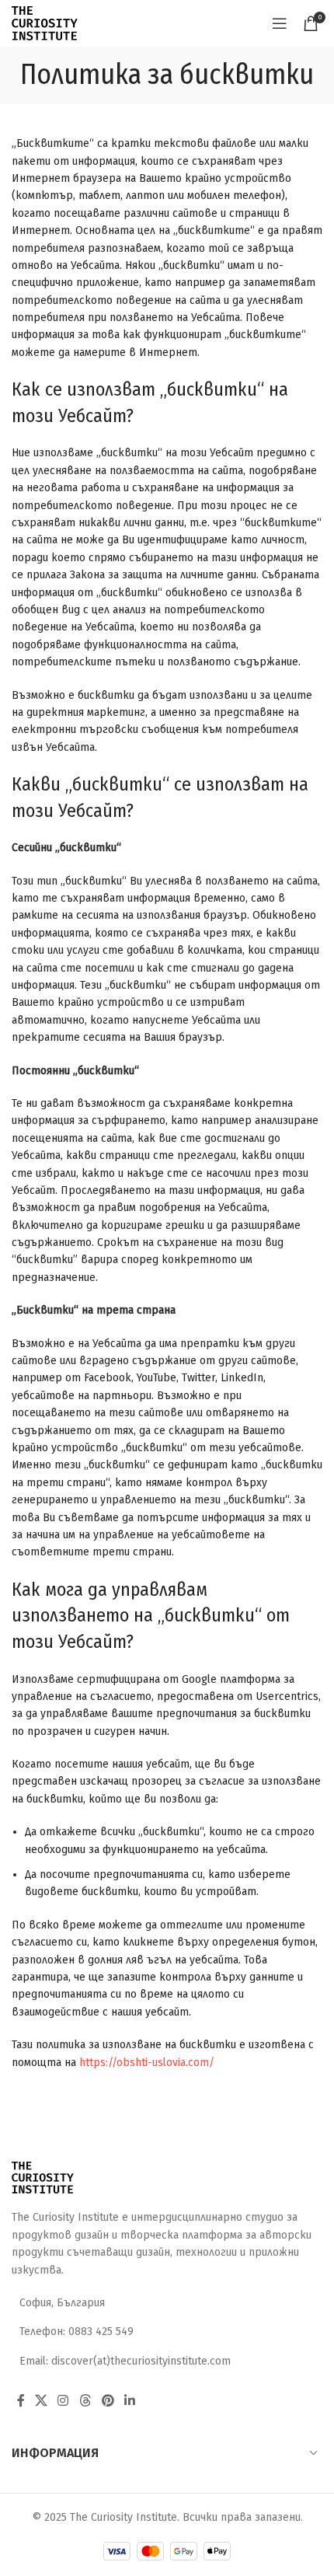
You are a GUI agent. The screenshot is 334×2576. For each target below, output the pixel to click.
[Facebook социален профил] (21, 2401)
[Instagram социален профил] (63, 2401)
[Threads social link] (85, 2401)
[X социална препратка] (41, 2401)
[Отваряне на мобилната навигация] (280, 23)
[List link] (167, 2332)
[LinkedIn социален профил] (130, 2401)
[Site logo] (45, 23)
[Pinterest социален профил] (108, 2401)
